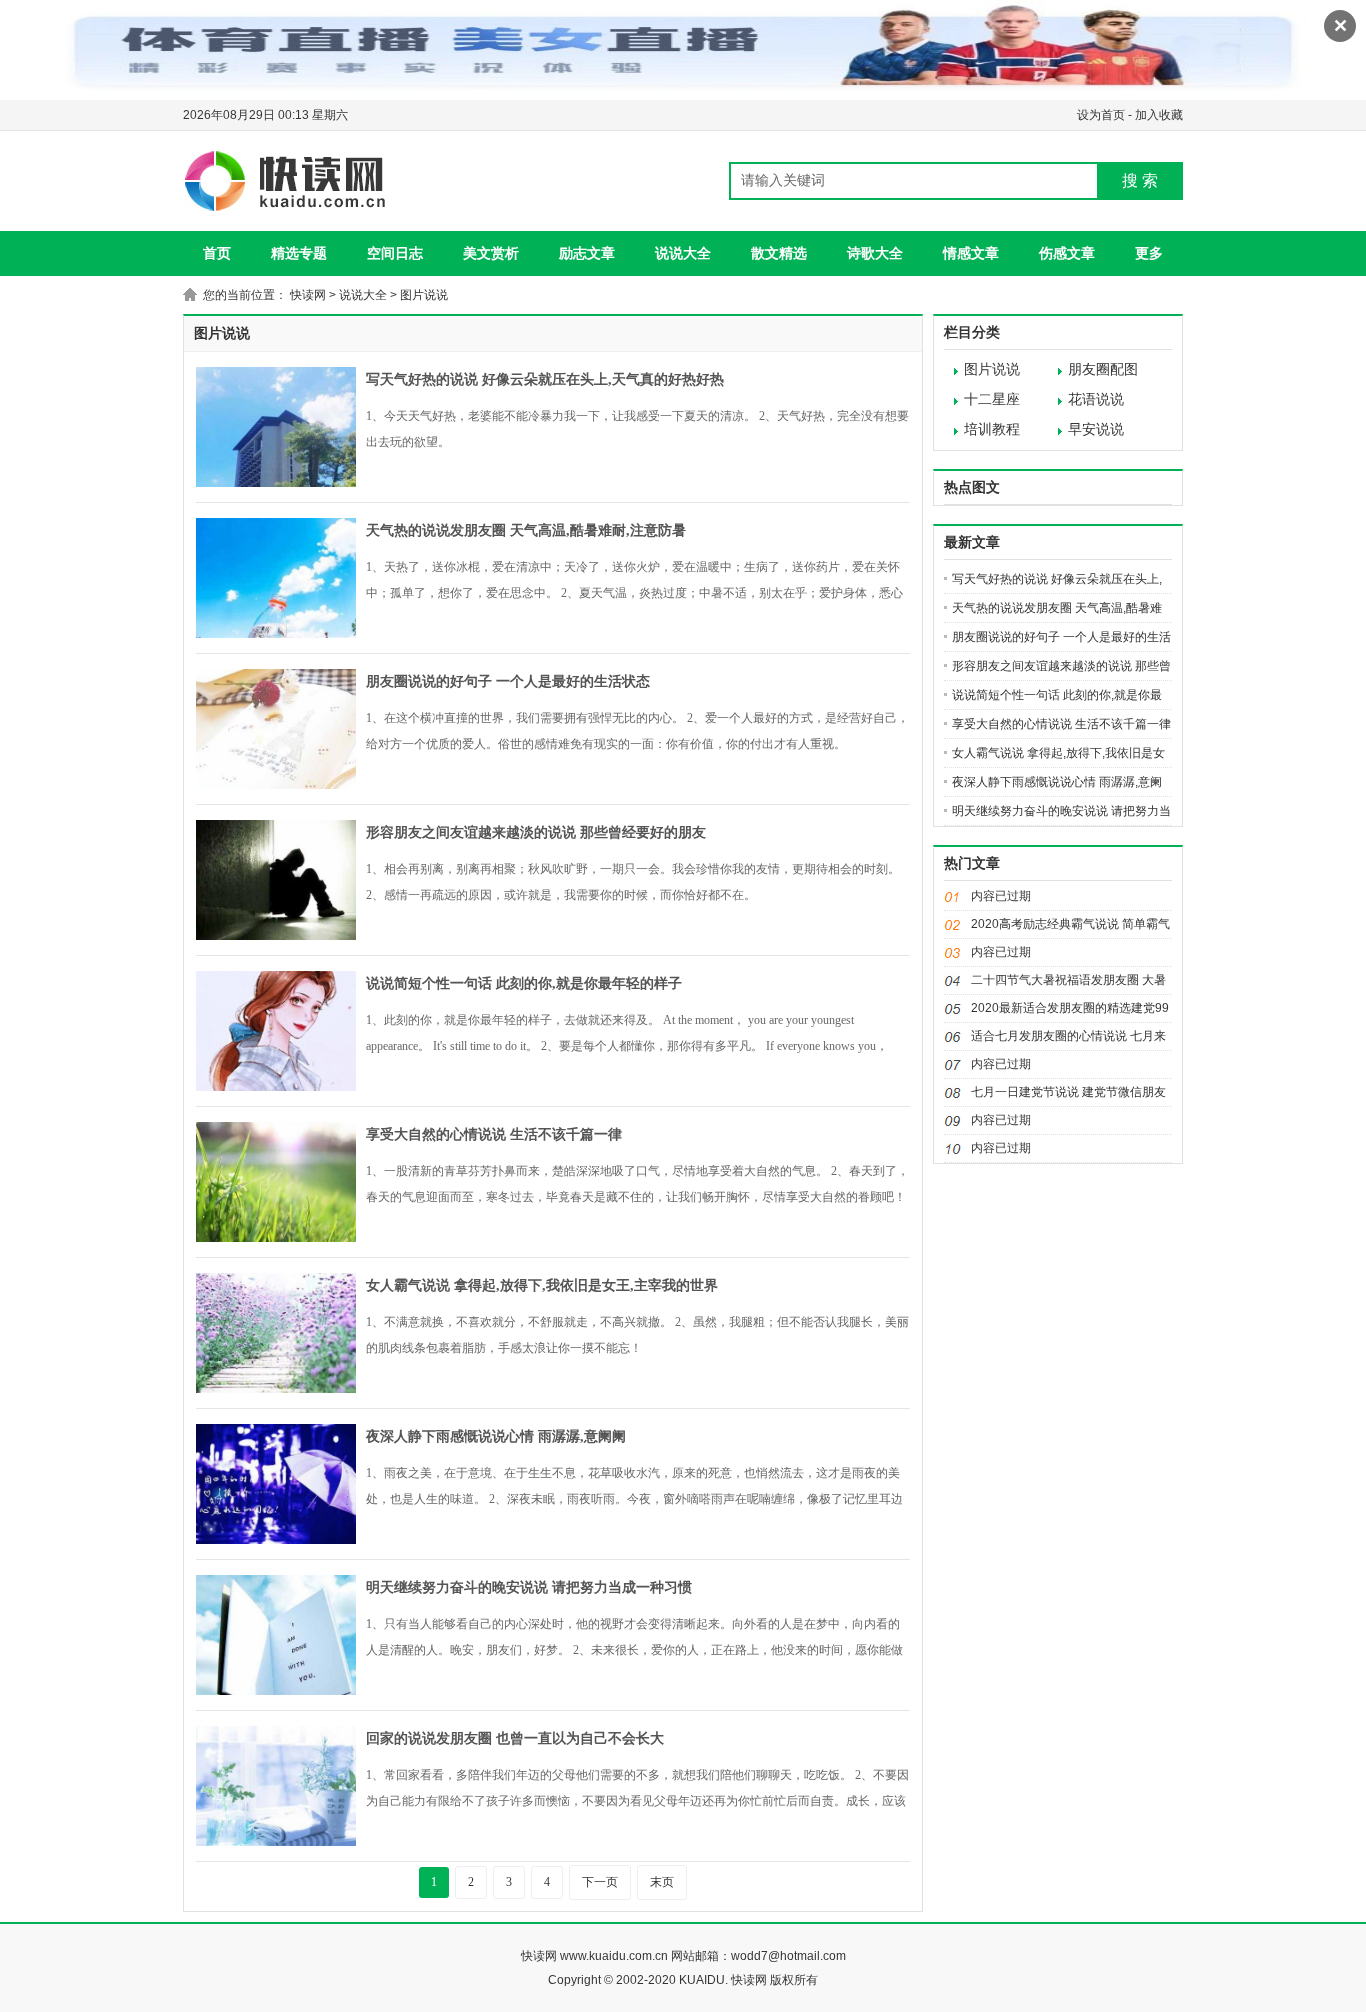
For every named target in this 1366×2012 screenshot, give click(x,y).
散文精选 (779, 253)
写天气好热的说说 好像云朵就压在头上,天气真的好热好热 (545, 379)
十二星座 (992, 399)
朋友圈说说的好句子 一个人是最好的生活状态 (508, 681)
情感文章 (971, 253)
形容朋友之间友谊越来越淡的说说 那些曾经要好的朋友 (536, 832)
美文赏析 (491, 253)
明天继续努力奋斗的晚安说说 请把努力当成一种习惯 (529, 1587)
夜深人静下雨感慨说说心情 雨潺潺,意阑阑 (496, 1436)
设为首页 (1101, 115)
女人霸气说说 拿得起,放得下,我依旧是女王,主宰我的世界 (542, 1285)
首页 (217, 253)
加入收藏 (1159, 115)
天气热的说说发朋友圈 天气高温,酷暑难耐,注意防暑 (526, 530)
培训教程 (992, 429)
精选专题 (299, 253)
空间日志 (395, 253)
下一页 (600, 1882)
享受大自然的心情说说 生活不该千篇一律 (494, 1134)
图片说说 (424, 295)
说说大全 (683, 253)
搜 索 (1140, 180)
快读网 (308, 295)
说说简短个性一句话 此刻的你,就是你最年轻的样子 (524, 983)
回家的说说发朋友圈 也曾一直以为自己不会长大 (515, 1738)
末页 (662, 1882)
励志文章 (587, 253)
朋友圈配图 (1103, 369)
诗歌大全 (875, 253)
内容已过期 (1001, 896)
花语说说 (1096, 399)
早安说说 (1096, 429)
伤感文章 (1067, 253)
